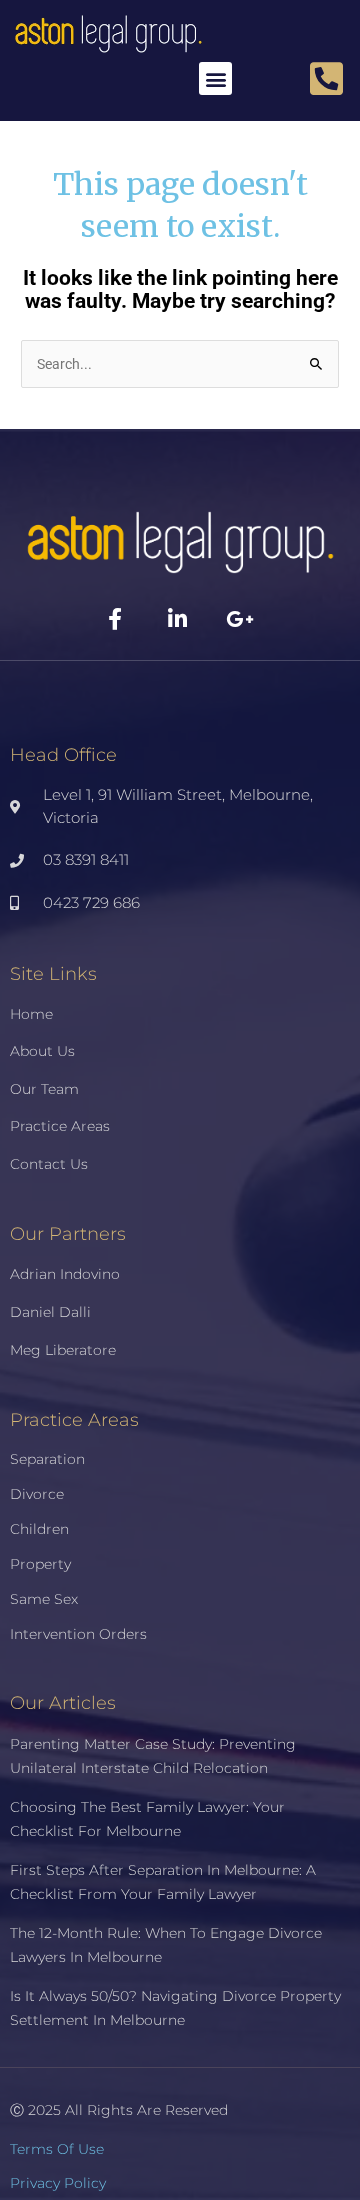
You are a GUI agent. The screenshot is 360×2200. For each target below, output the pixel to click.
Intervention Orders (78, 1634)
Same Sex (44, 1599)
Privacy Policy (58, 2183)
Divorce (37, 1494)
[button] (215, 78)
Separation (47, 1459)
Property (40, 1564)
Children (39, 1529)
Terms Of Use (57, 2149)
